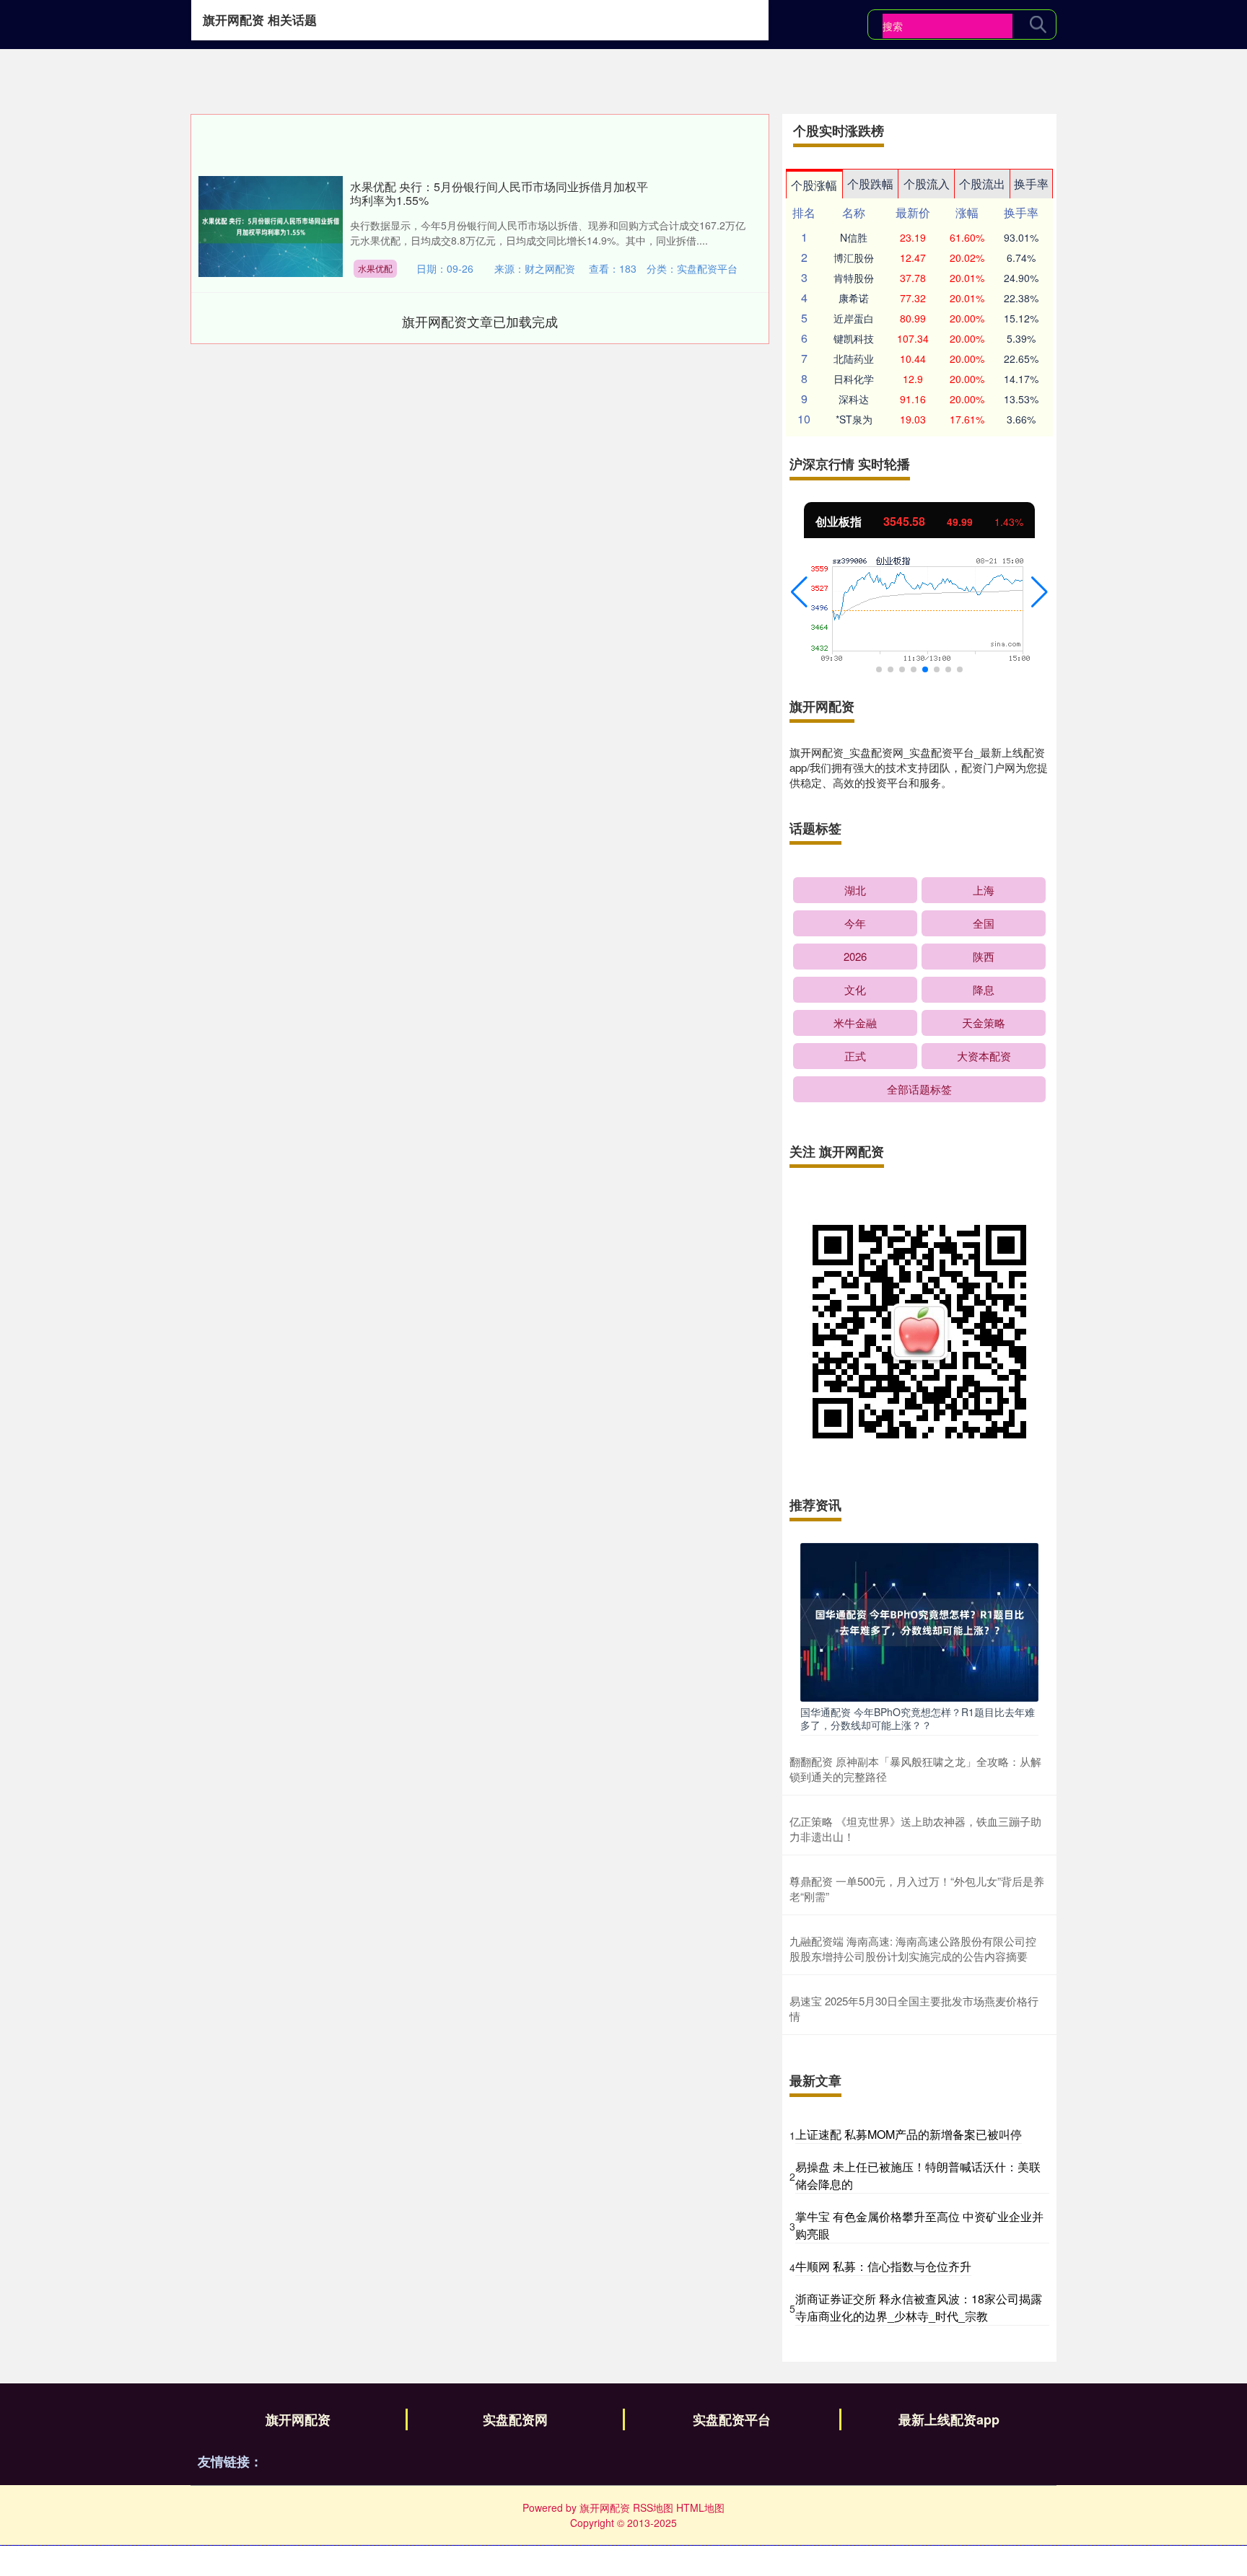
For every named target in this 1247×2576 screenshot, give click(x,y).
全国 (984, 923)
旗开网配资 (298, 2419)
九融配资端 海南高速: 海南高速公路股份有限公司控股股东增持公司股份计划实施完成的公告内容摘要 (913, 1948)
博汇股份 (854, 258)
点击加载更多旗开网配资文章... (480, 321)
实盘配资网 (515, 2419)
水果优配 (375, 268)
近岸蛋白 (854, 318)
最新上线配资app (949, 2419)
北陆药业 (854, 359)
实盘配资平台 (732, 2419)
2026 (855, 956)
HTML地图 (700, 2507)
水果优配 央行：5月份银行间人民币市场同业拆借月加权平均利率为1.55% (499, 193)
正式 (855, 1056)
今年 (855, 923)
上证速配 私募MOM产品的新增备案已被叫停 (909, 2134)
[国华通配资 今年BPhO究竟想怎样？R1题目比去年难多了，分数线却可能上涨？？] (919, 1621)
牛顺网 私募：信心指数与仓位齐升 (883, 2266)
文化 (855, 989)
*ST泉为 (854, 419)
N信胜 (854, 237)
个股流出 (982, 184)
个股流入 (927, 184)
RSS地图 (653, 2507)
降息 (984, 989)
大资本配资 (984, 1056)
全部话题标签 (919, 1089)
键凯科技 (854, 338)
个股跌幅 (870, 184)
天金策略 (984, 1023)
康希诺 (854, 298)
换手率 (1031, 184)
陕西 (984, 956)
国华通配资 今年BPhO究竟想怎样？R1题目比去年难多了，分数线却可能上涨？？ (918, 1718)
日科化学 (854, 379)
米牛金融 (855, 1023)
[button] (799, 592)
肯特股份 (854, 278)
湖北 (855, 890)
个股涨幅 (814, 185)
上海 (984, 890)
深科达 (854, 399)
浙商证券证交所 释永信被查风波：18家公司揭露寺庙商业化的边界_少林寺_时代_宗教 (919, 2307)
